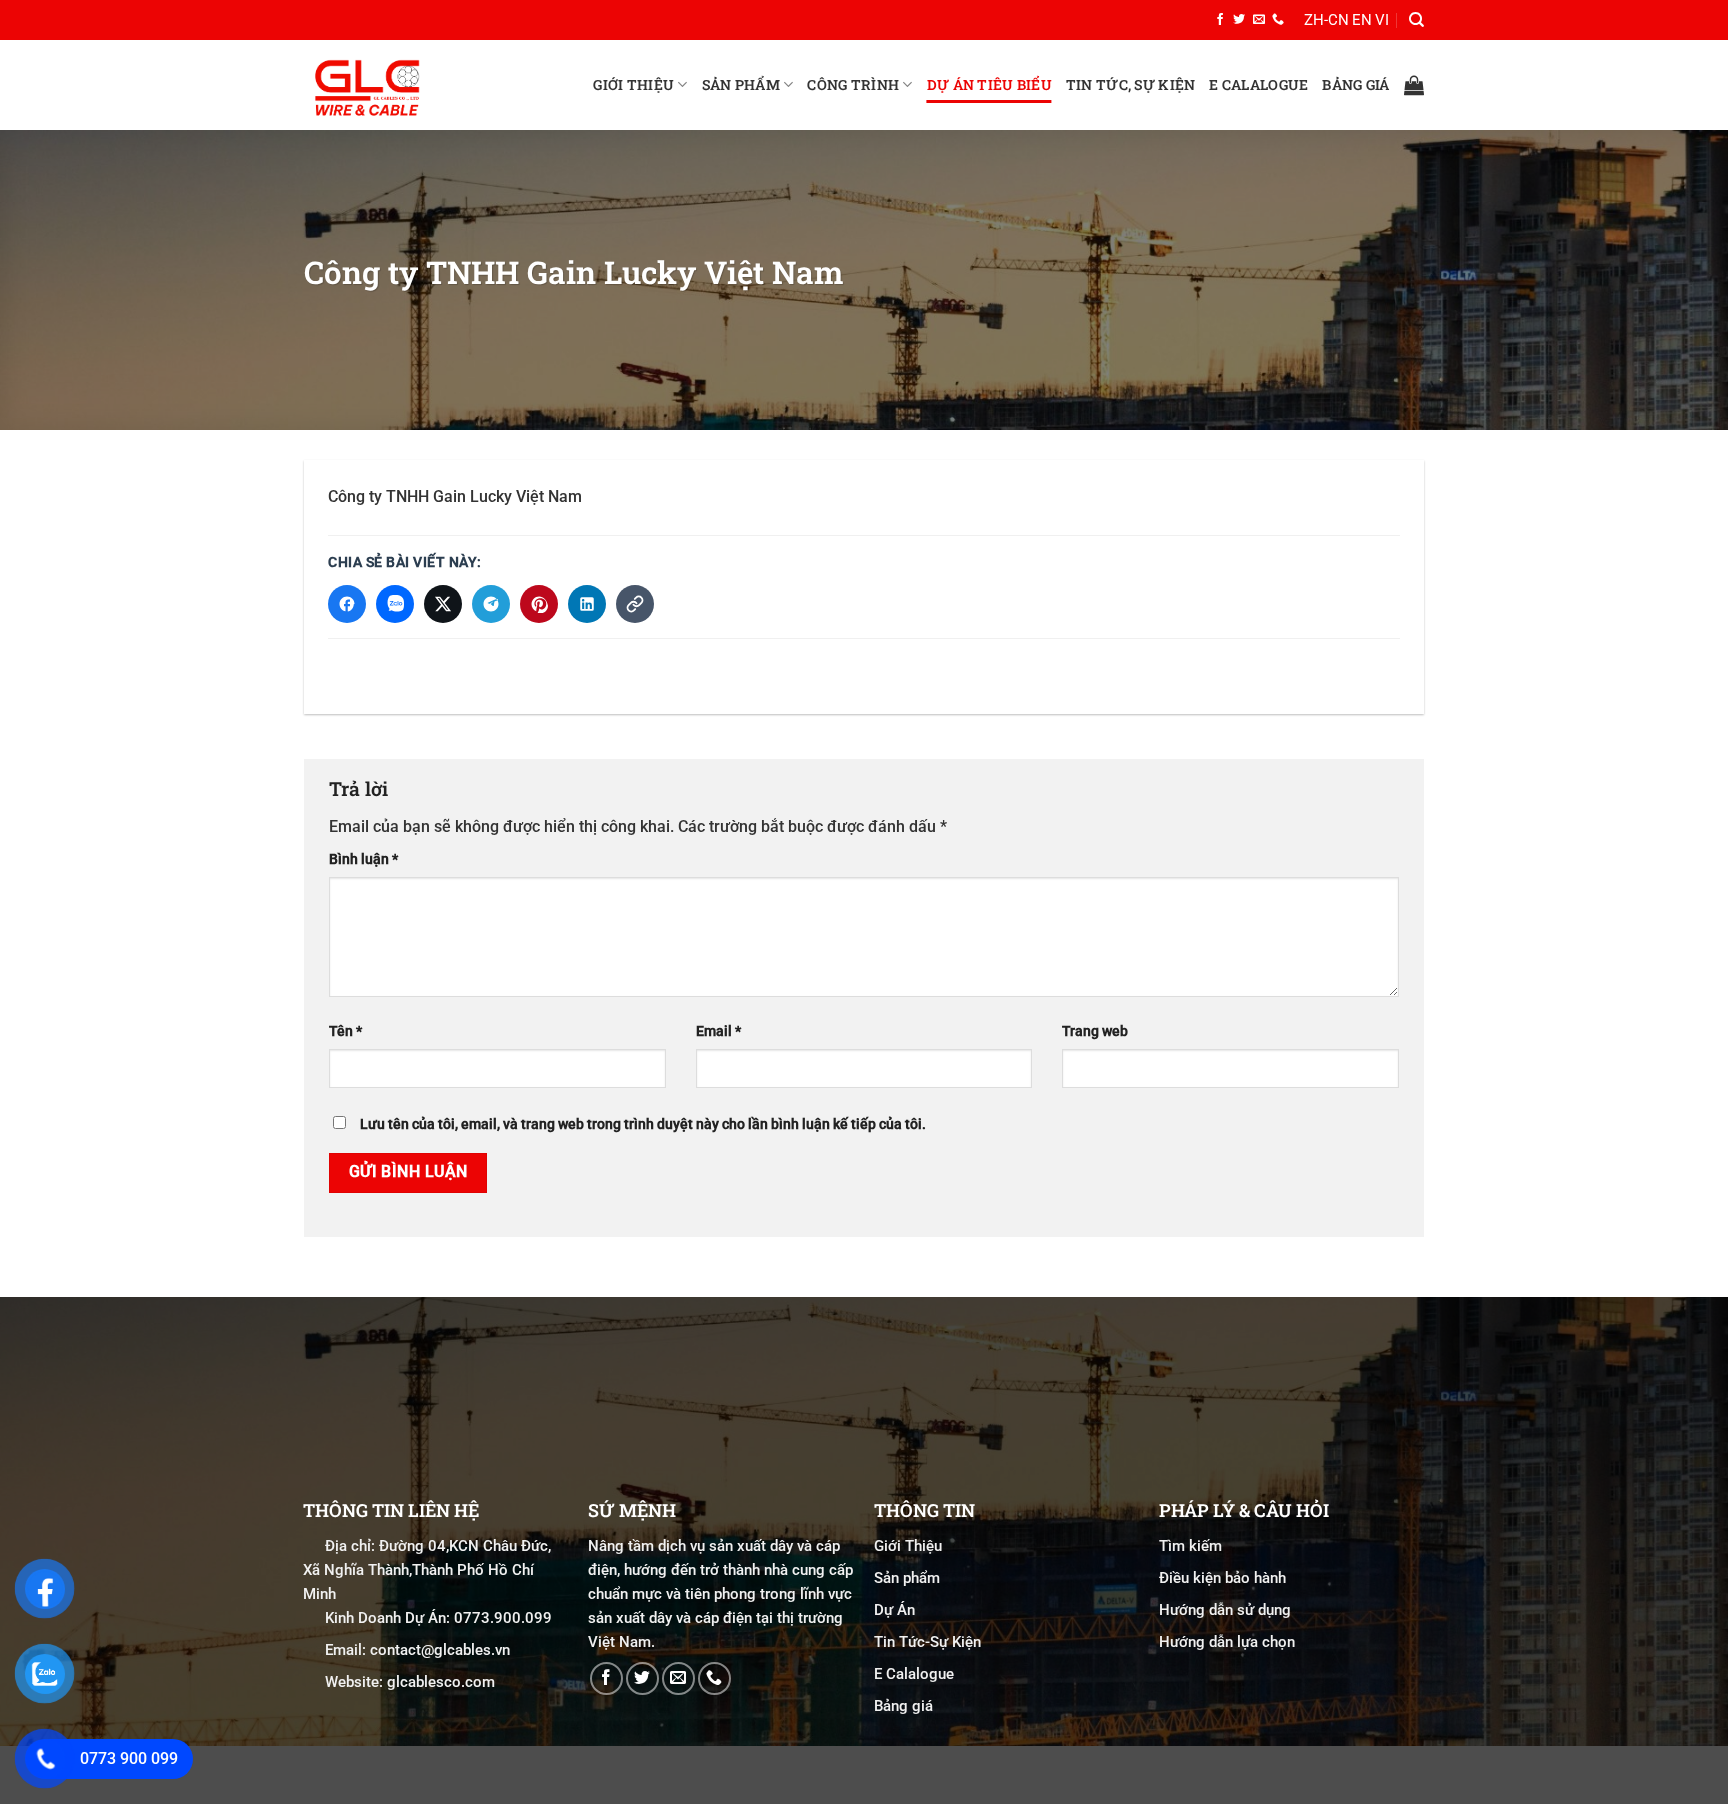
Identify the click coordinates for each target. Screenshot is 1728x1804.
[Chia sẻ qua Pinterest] (539, 604)
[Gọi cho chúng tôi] (1278, 20)
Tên (345, 1031)
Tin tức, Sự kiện (1130, 84)
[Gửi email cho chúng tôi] (1259, 20)
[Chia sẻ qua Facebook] (347, 604)
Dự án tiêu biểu (989, 84)
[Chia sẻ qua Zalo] (395, 604)
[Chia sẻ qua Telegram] (491, 604)
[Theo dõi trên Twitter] (1239, 20)
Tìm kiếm (1190, 1546)
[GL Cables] (404, 85)
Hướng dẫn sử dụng (1225, 1610)
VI (1382, 20)
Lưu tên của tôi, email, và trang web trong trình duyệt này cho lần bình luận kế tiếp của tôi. (643, 1124)
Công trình (853, 84)
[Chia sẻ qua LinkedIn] (587, 604)
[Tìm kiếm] (1416, 20)
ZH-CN (1326, 20)
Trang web (1095, 1031)
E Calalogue (1258, 84)
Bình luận (363, 858)
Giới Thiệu (908, 1546)
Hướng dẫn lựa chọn (1227, 1642)
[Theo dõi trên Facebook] (1220, 20)
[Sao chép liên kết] (635, 604)
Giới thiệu (633, 84)
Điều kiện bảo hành (1222, 1578)
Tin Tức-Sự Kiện (927, 1642)
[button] (1414, 85)
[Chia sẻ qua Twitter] (443, 604)
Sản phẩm (741, 84)
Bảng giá (1355, 84)
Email (718, 1031)
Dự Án (894, 1610)
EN (1362, 20)
